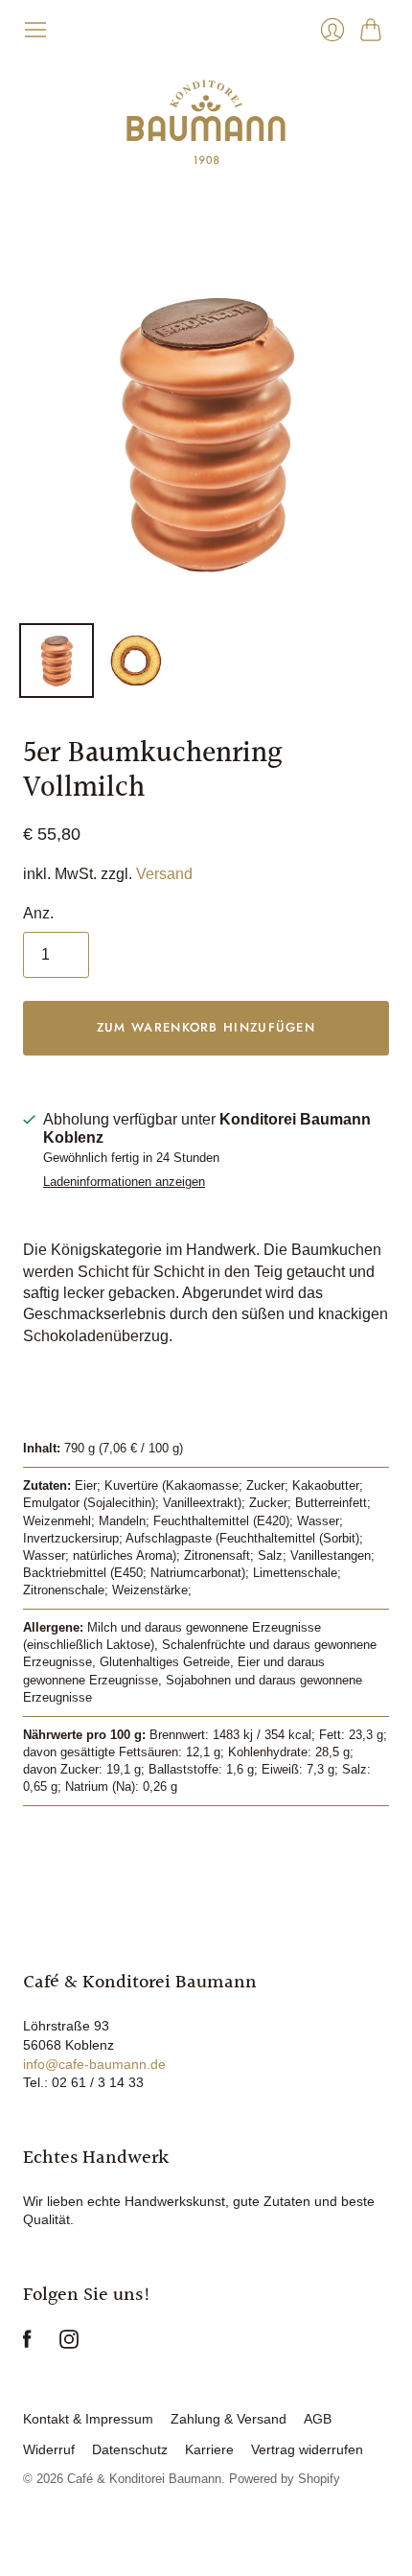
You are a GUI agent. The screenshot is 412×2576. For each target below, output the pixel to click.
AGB (318, 2419)
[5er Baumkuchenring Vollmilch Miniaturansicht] (57, 661)
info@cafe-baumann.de (94, 2064)
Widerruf (49, 2449)
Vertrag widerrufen (307, 2449)
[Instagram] (69, 2344)
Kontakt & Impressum (88, 2419)
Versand (164, 874)
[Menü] (35, 30)
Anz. (38, 913)
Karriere (209, 2449)
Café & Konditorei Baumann (144, 2479)
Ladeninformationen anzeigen (124, 1182)
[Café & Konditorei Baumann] (206, 122)
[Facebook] (27, 2344)
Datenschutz (130, 2449)
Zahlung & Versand (229, 2419)
